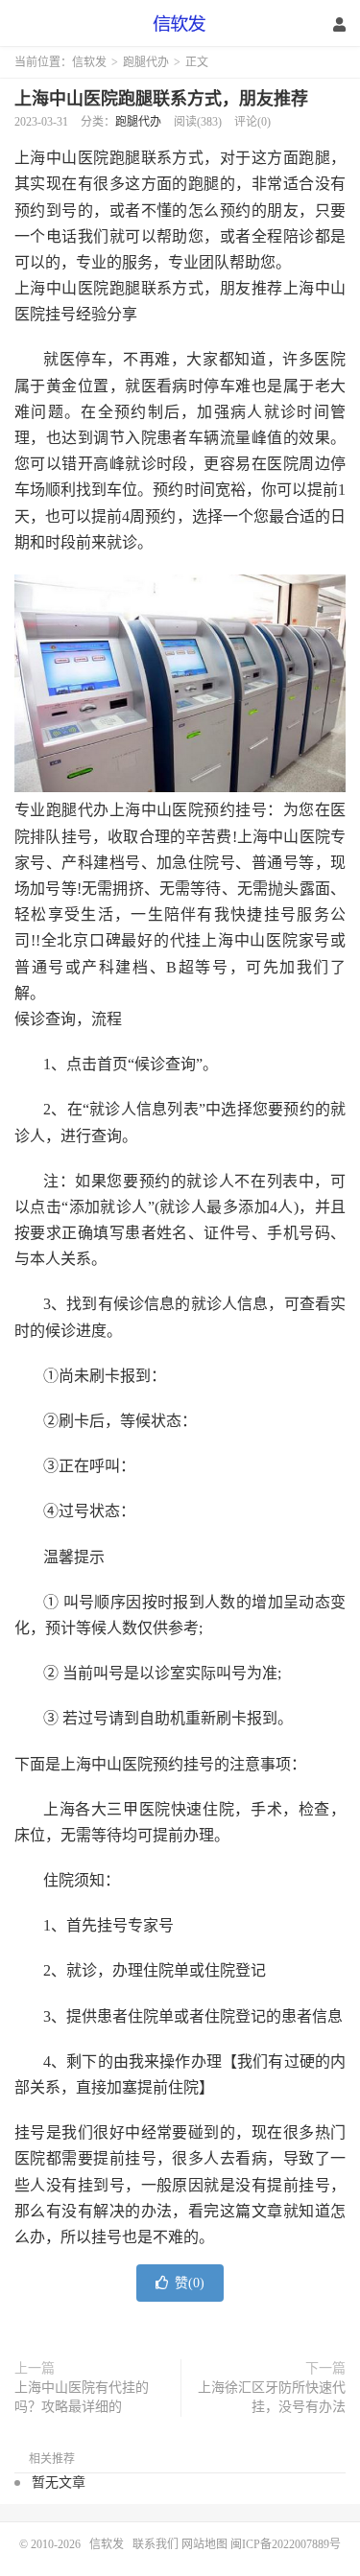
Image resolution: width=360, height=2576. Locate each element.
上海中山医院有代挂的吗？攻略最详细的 (82, 2397)
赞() (190, 2283)
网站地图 (204, 2544)
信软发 (180, 24)
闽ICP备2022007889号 (286, 2544)
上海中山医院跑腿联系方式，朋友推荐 (161, 99)
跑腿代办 (146, 62)
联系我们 (157, 2544)
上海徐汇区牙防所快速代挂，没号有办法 (272, 2397)
